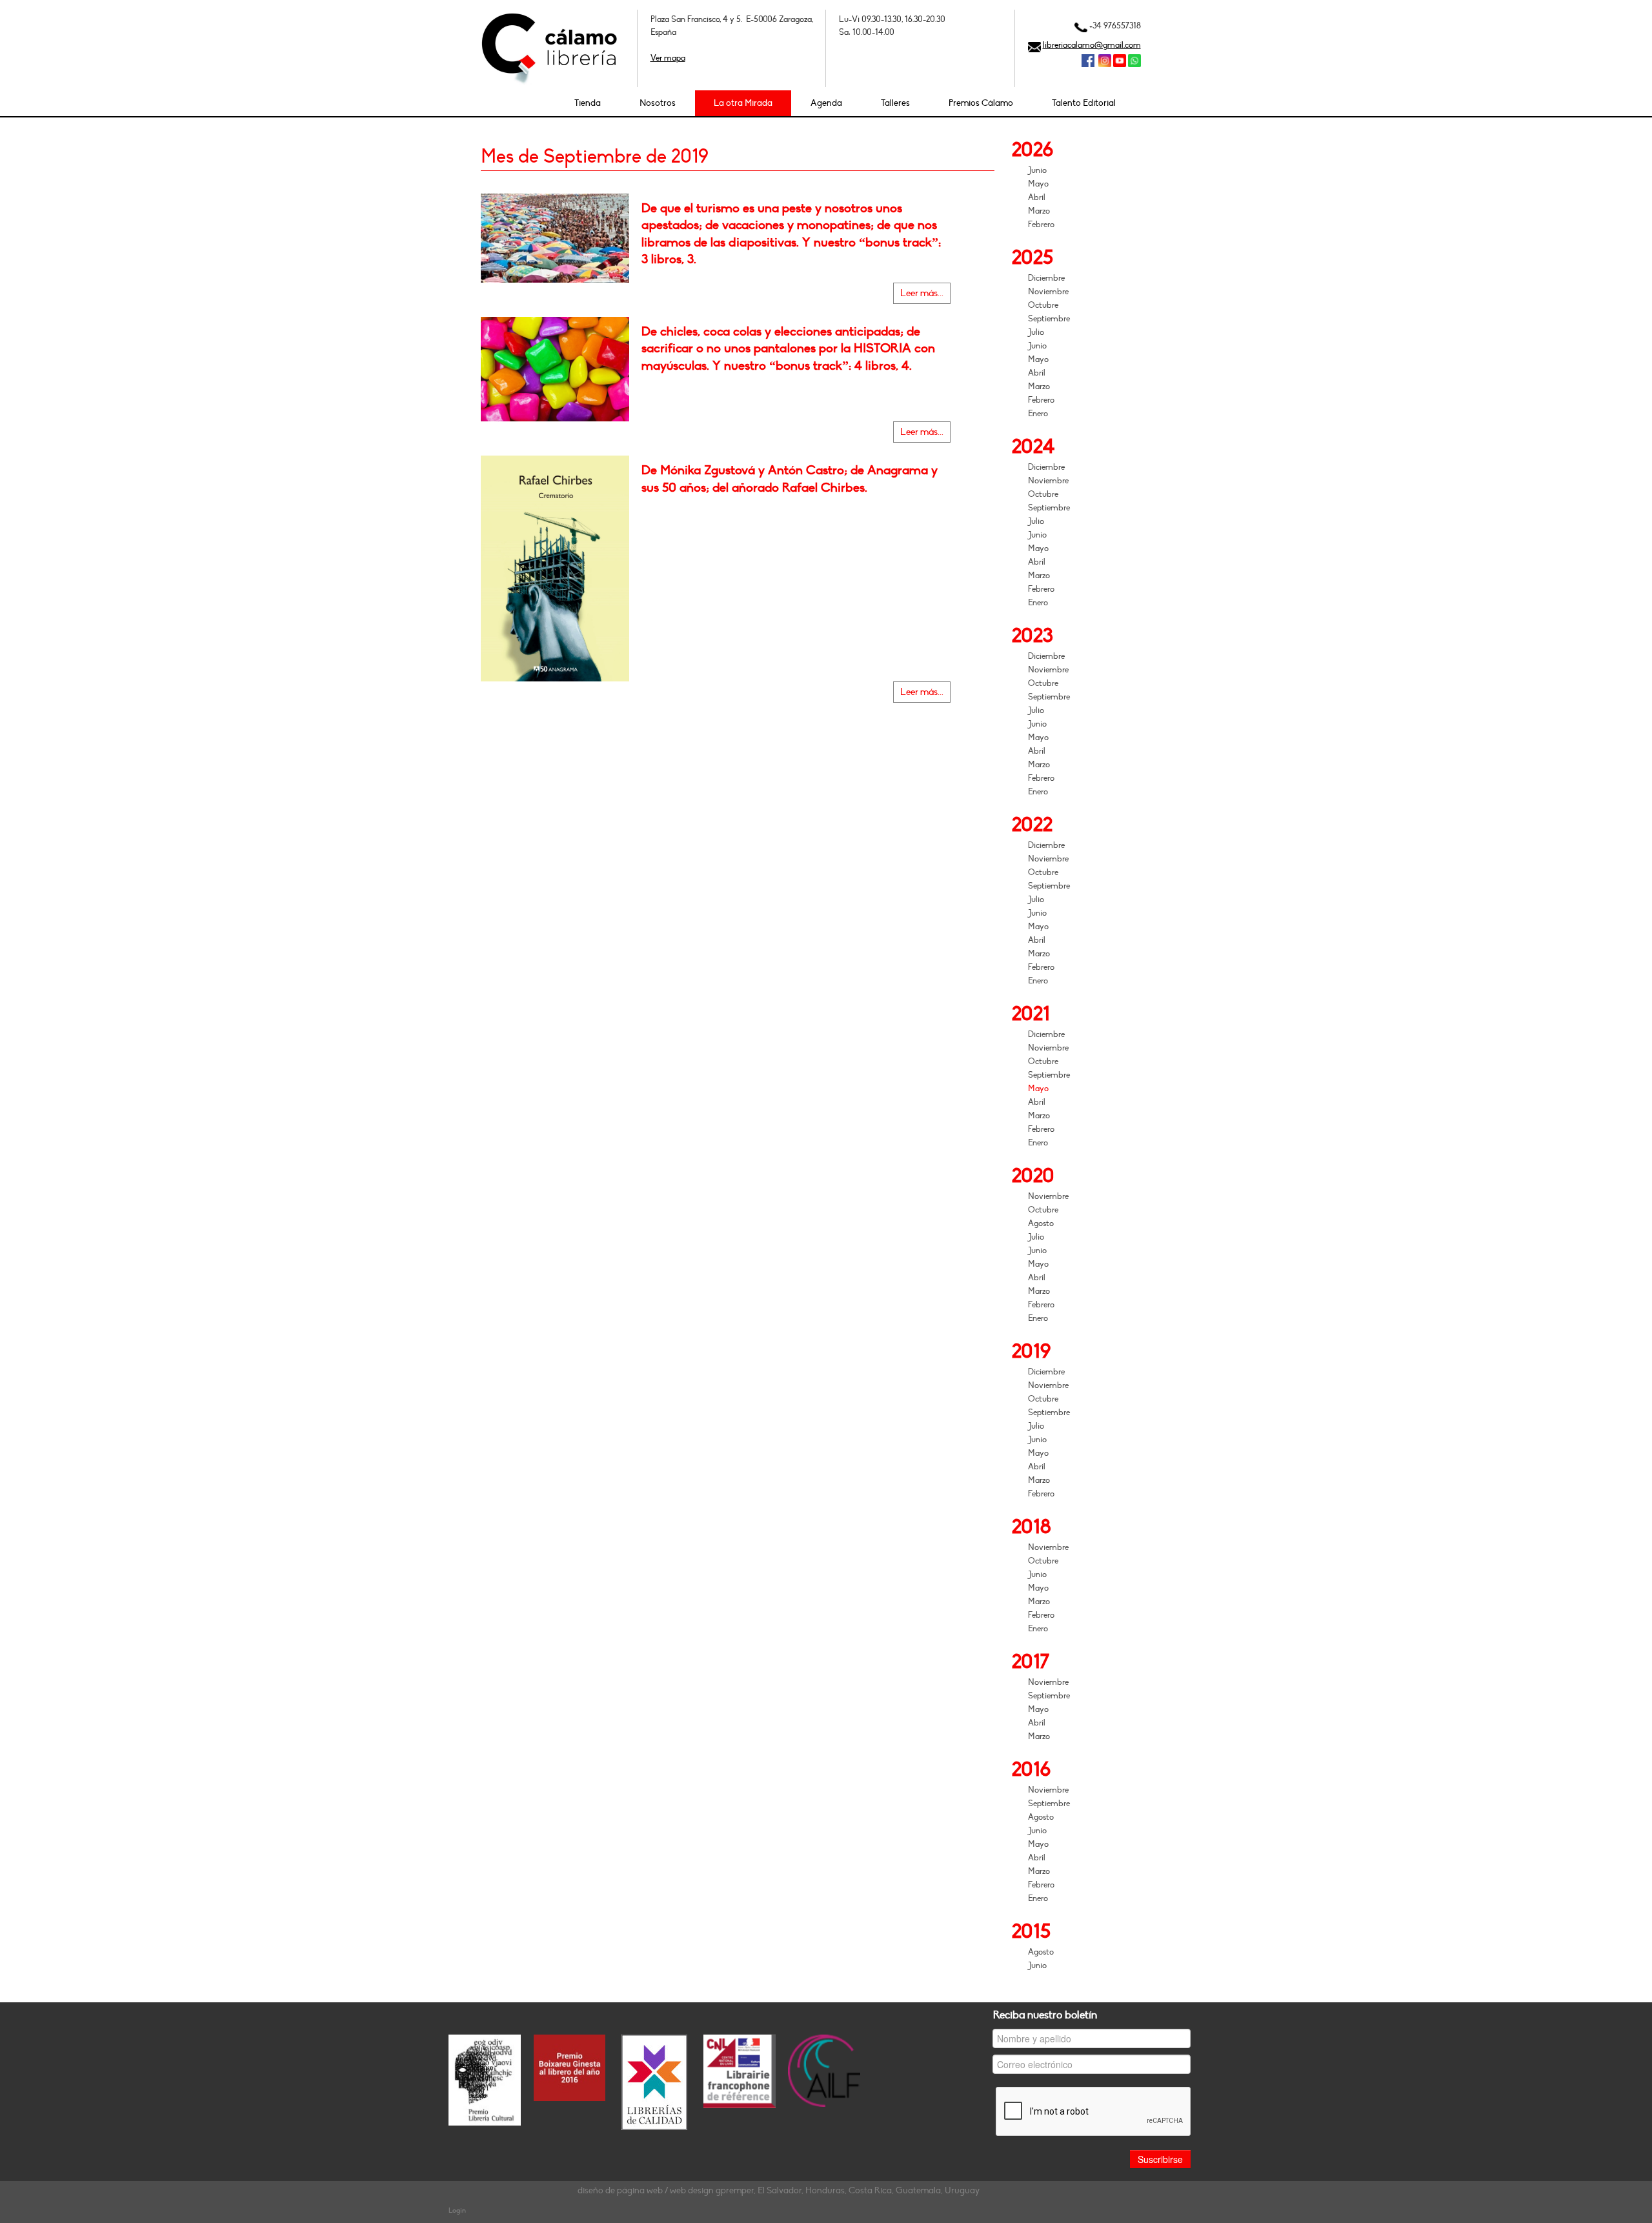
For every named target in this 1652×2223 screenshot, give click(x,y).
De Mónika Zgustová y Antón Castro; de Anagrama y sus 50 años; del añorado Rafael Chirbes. (790, 479)
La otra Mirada (743, 103)
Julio (1036, 332)
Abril (1037, 197)
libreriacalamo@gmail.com (1092, 45)
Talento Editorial (1084, 103)
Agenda (826, 103)
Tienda (588, 103)
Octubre (1043, 305)
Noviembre (1048, 292)
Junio (1037, 170)
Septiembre (1049, 319)
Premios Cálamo (981, 103)
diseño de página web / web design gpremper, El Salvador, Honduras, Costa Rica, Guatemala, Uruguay (779, 2190)
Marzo (1039, 211)
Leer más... (922, 293)
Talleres (895, 103)
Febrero (1041, 225)
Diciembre (1046, 278)
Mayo (1038, 184)
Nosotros (658, 103)
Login (457, 2210)
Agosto (1041, 1223)
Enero (1038, 414)
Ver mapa (668, 58)
